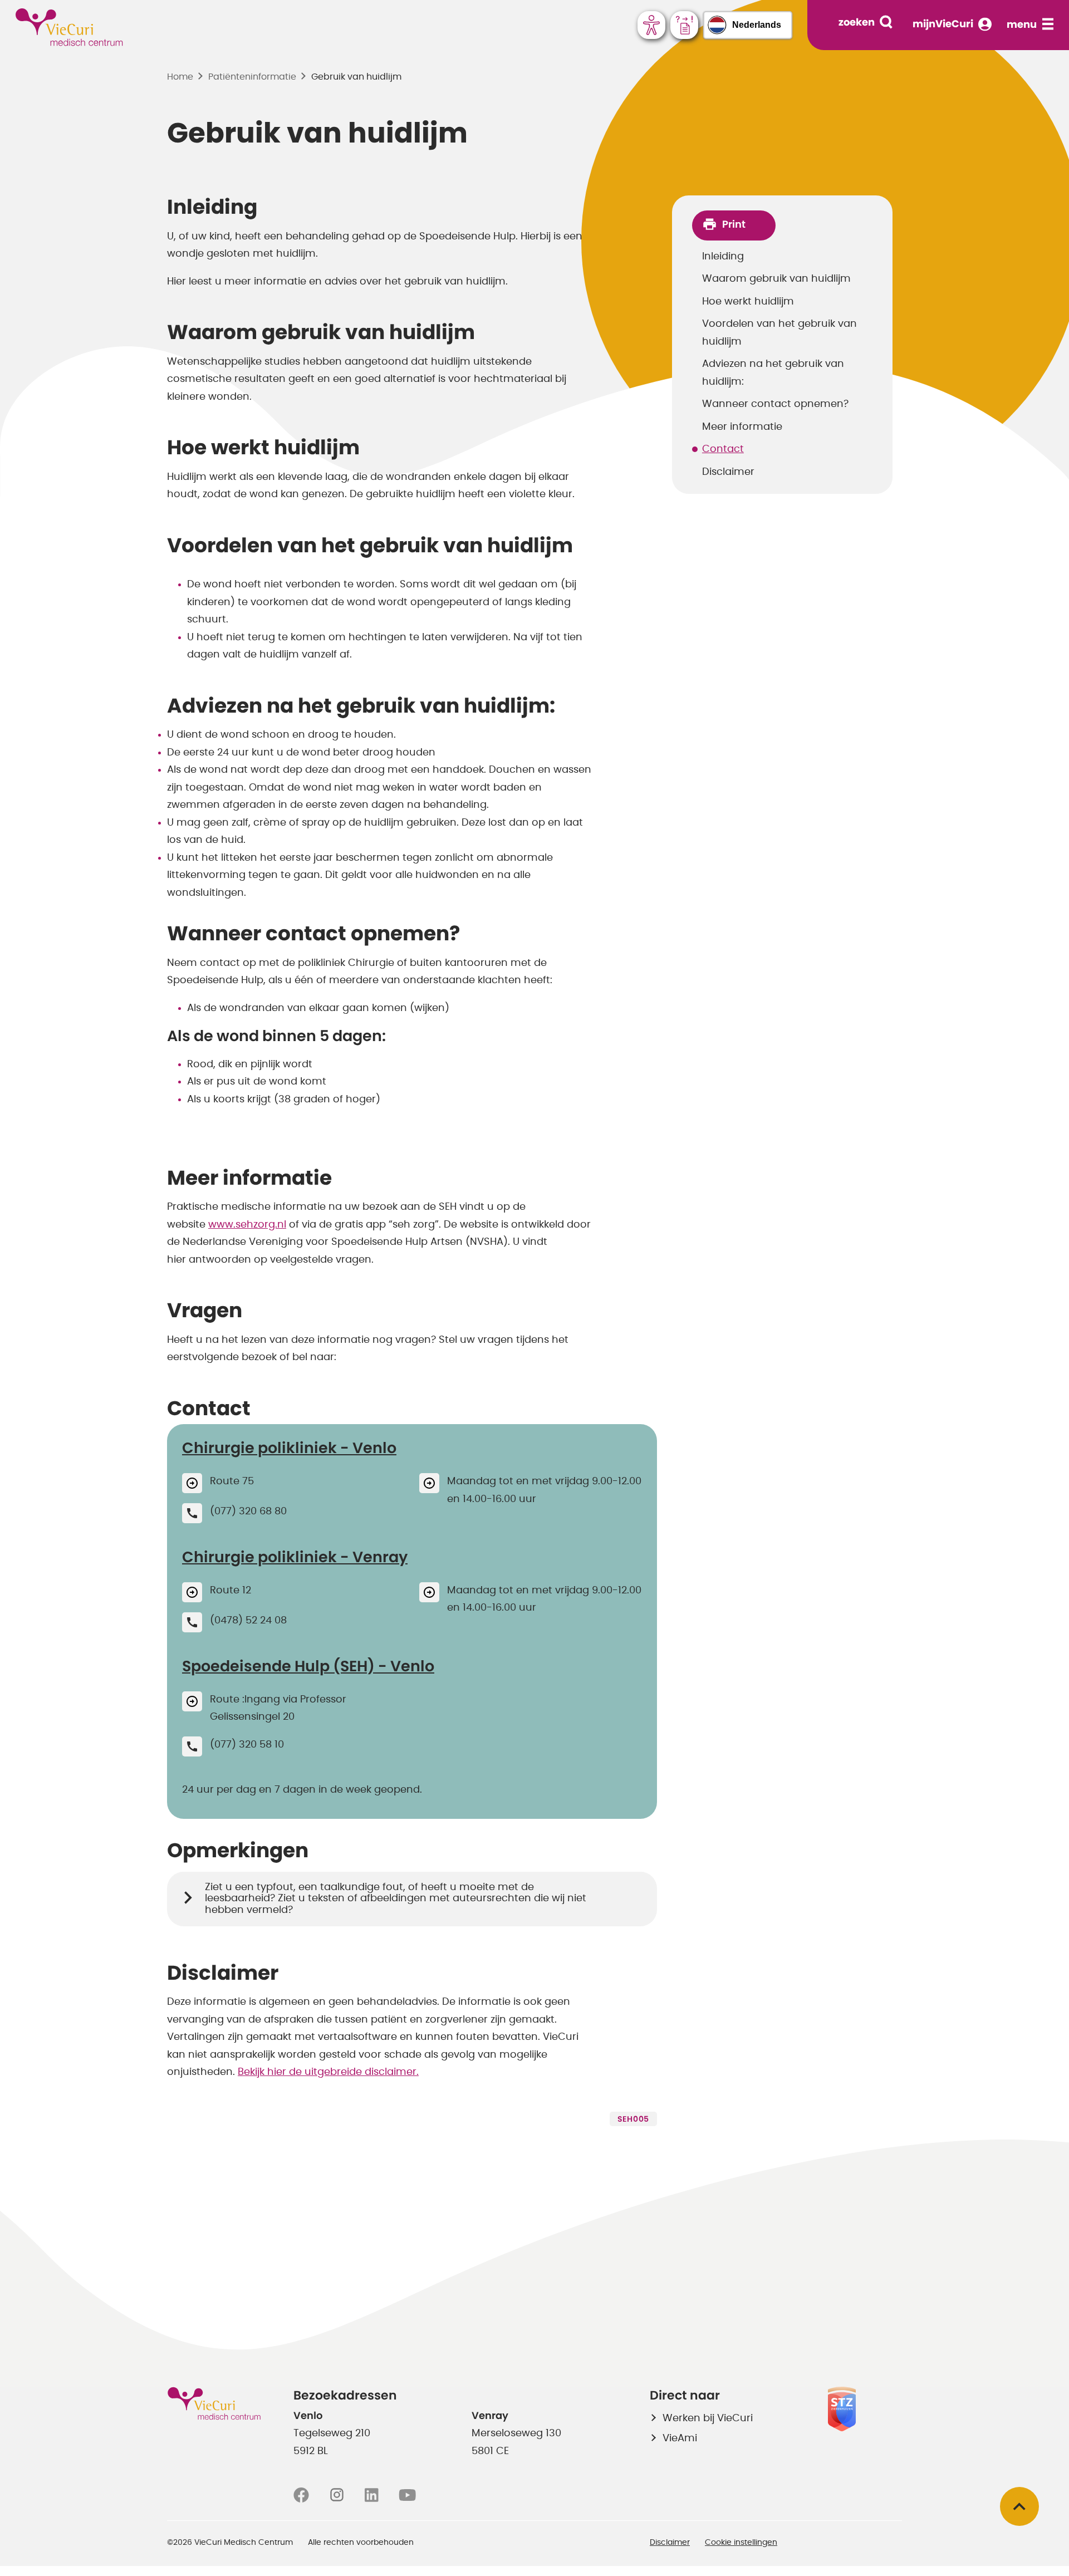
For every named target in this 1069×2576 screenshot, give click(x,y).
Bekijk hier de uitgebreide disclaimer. (328, 2072)
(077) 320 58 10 (247, 1745)
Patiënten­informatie (252, 77)
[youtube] (407, 2495)
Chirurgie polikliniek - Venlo (289, 1448)
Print (734, 225)
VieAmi (680, 2438)
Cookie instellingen (741, 2543)
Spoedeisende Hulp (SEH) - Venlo (308, 1667)
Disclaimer (728, 472)
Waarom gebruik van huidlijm (776, 279)
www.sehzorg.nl (247, 1225)
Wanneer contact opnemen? (775, 404)
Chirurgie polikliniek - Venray (295, 1557)
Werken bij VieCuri (708, 2418)
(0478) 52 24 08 (248, 1621)
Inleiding (723, 257)
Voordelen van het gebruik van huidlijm (779, 333)
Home (180, 77)
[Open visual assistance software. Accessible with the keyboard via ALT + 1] (651, 25)
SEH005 (633, 2119)
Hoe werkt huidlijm (748, 302)
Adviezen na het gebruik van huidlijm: (773, 373)
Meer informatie (742, 427)
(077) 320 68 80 (248, 1512)
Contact (723, 449)
